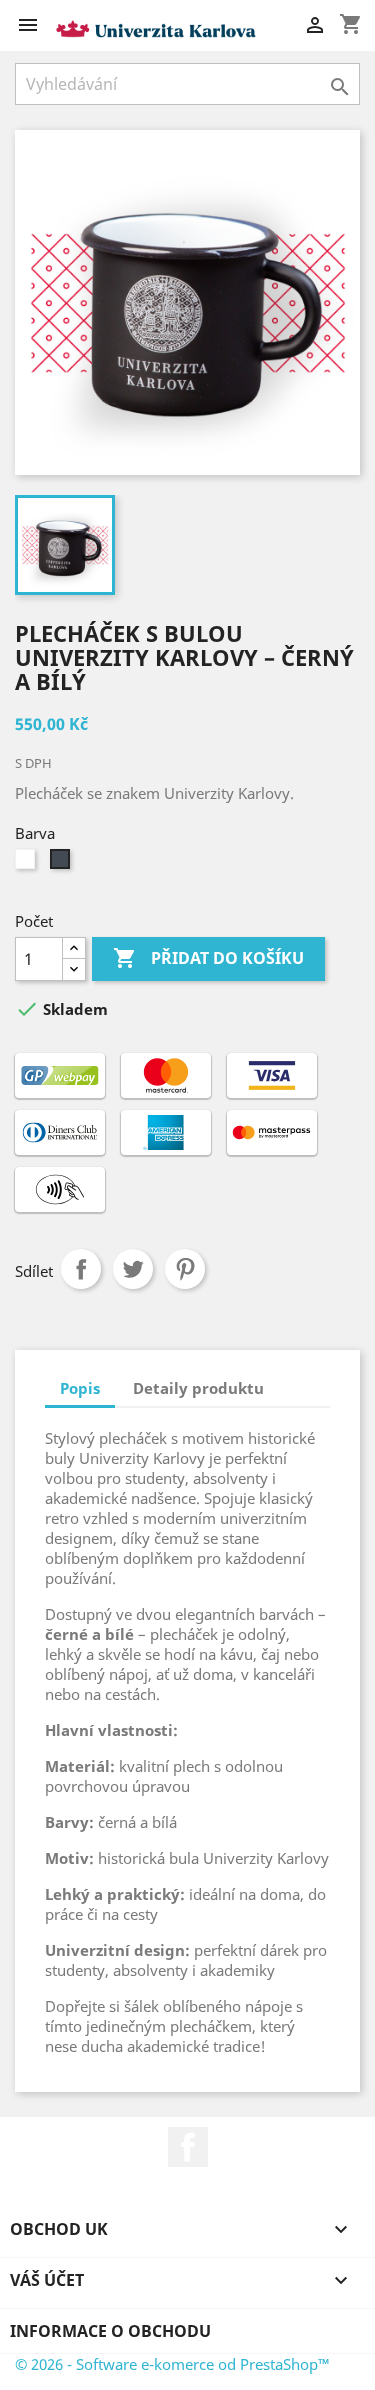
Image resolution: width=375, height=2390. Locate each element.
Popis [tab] (80, 1388)
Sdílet (81, 1269)
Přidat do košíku (208, 958)
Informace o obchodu (110, 2331)
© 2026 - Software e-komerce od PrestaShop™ (172, 2364)
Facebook (188, 2147)
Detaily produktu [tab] (198, 1388)
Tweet (133, 1269)
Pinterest (185, 1269)
